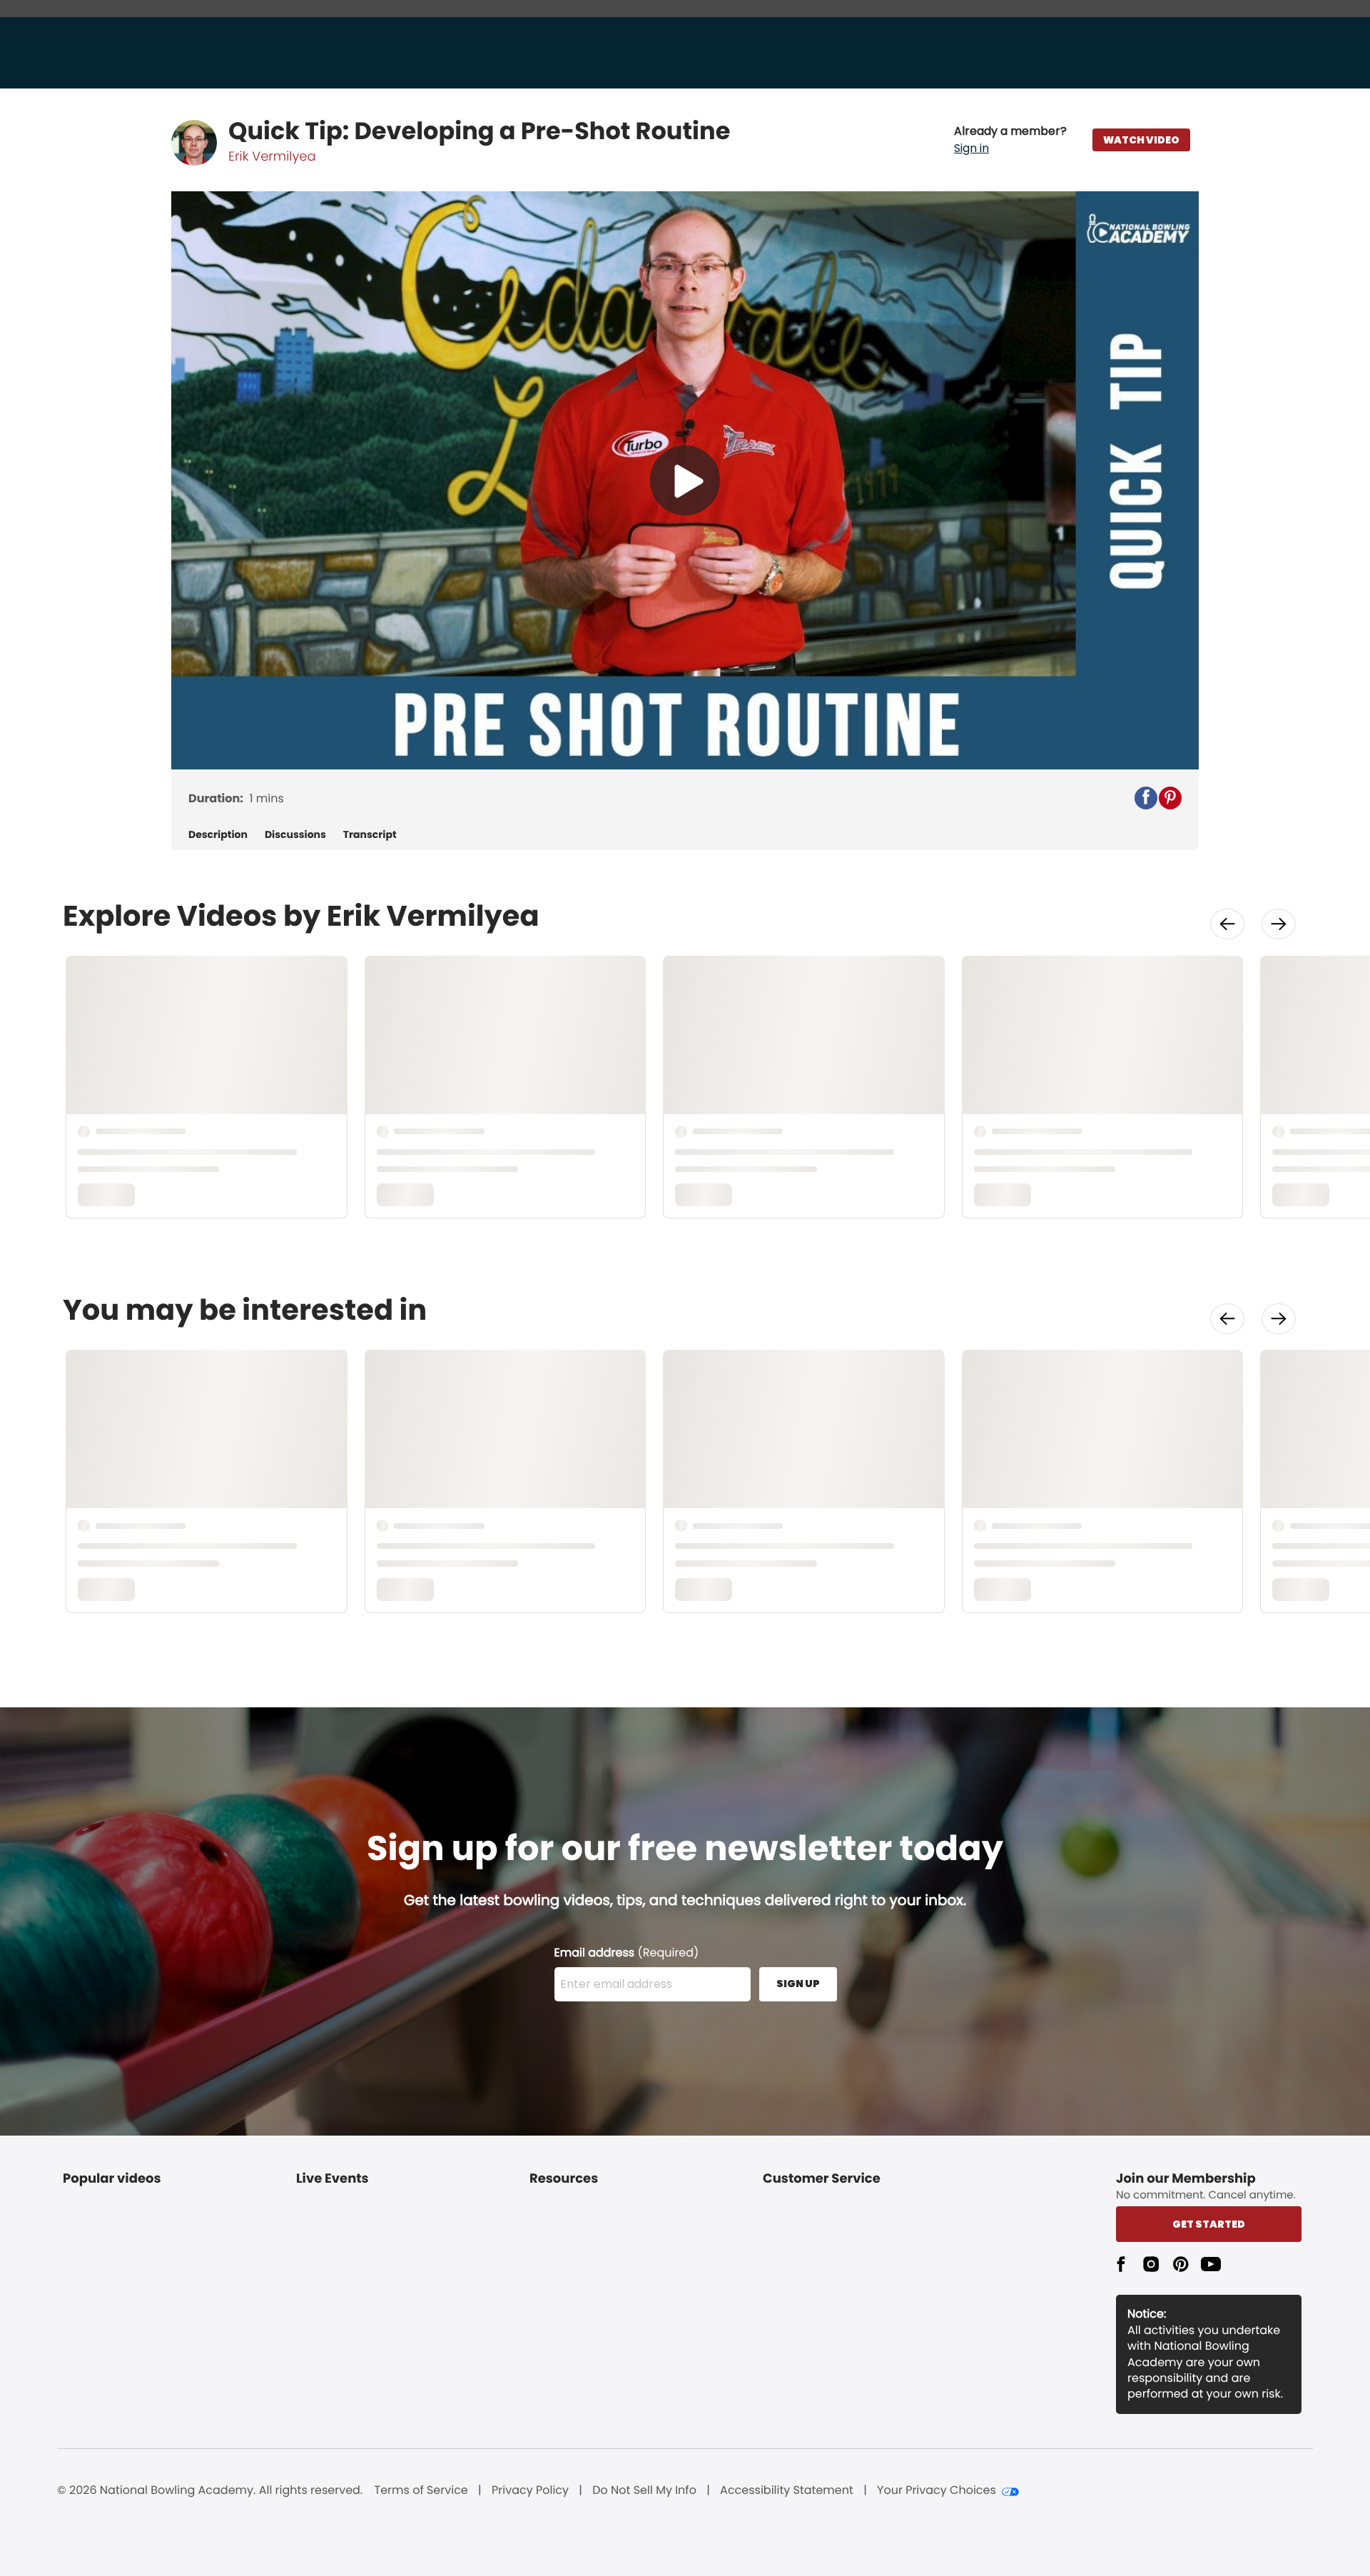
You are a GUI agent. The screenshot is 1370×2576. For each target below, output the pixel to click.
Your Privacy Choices (937, 2490)
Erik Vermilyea (272, 157)
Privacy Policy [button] (530, 2490)
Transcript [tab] (370, 835)
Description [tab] (218, 835)
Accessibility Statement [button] (787, 2490)
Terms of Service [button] (421, 2490)
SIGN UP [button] (798, 1984)
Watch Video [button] (1141, 140)
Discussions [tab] (295, 835)
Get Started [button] (1209, 2224)
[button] (1010, 140)
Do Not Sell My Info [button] (644, 2490)
